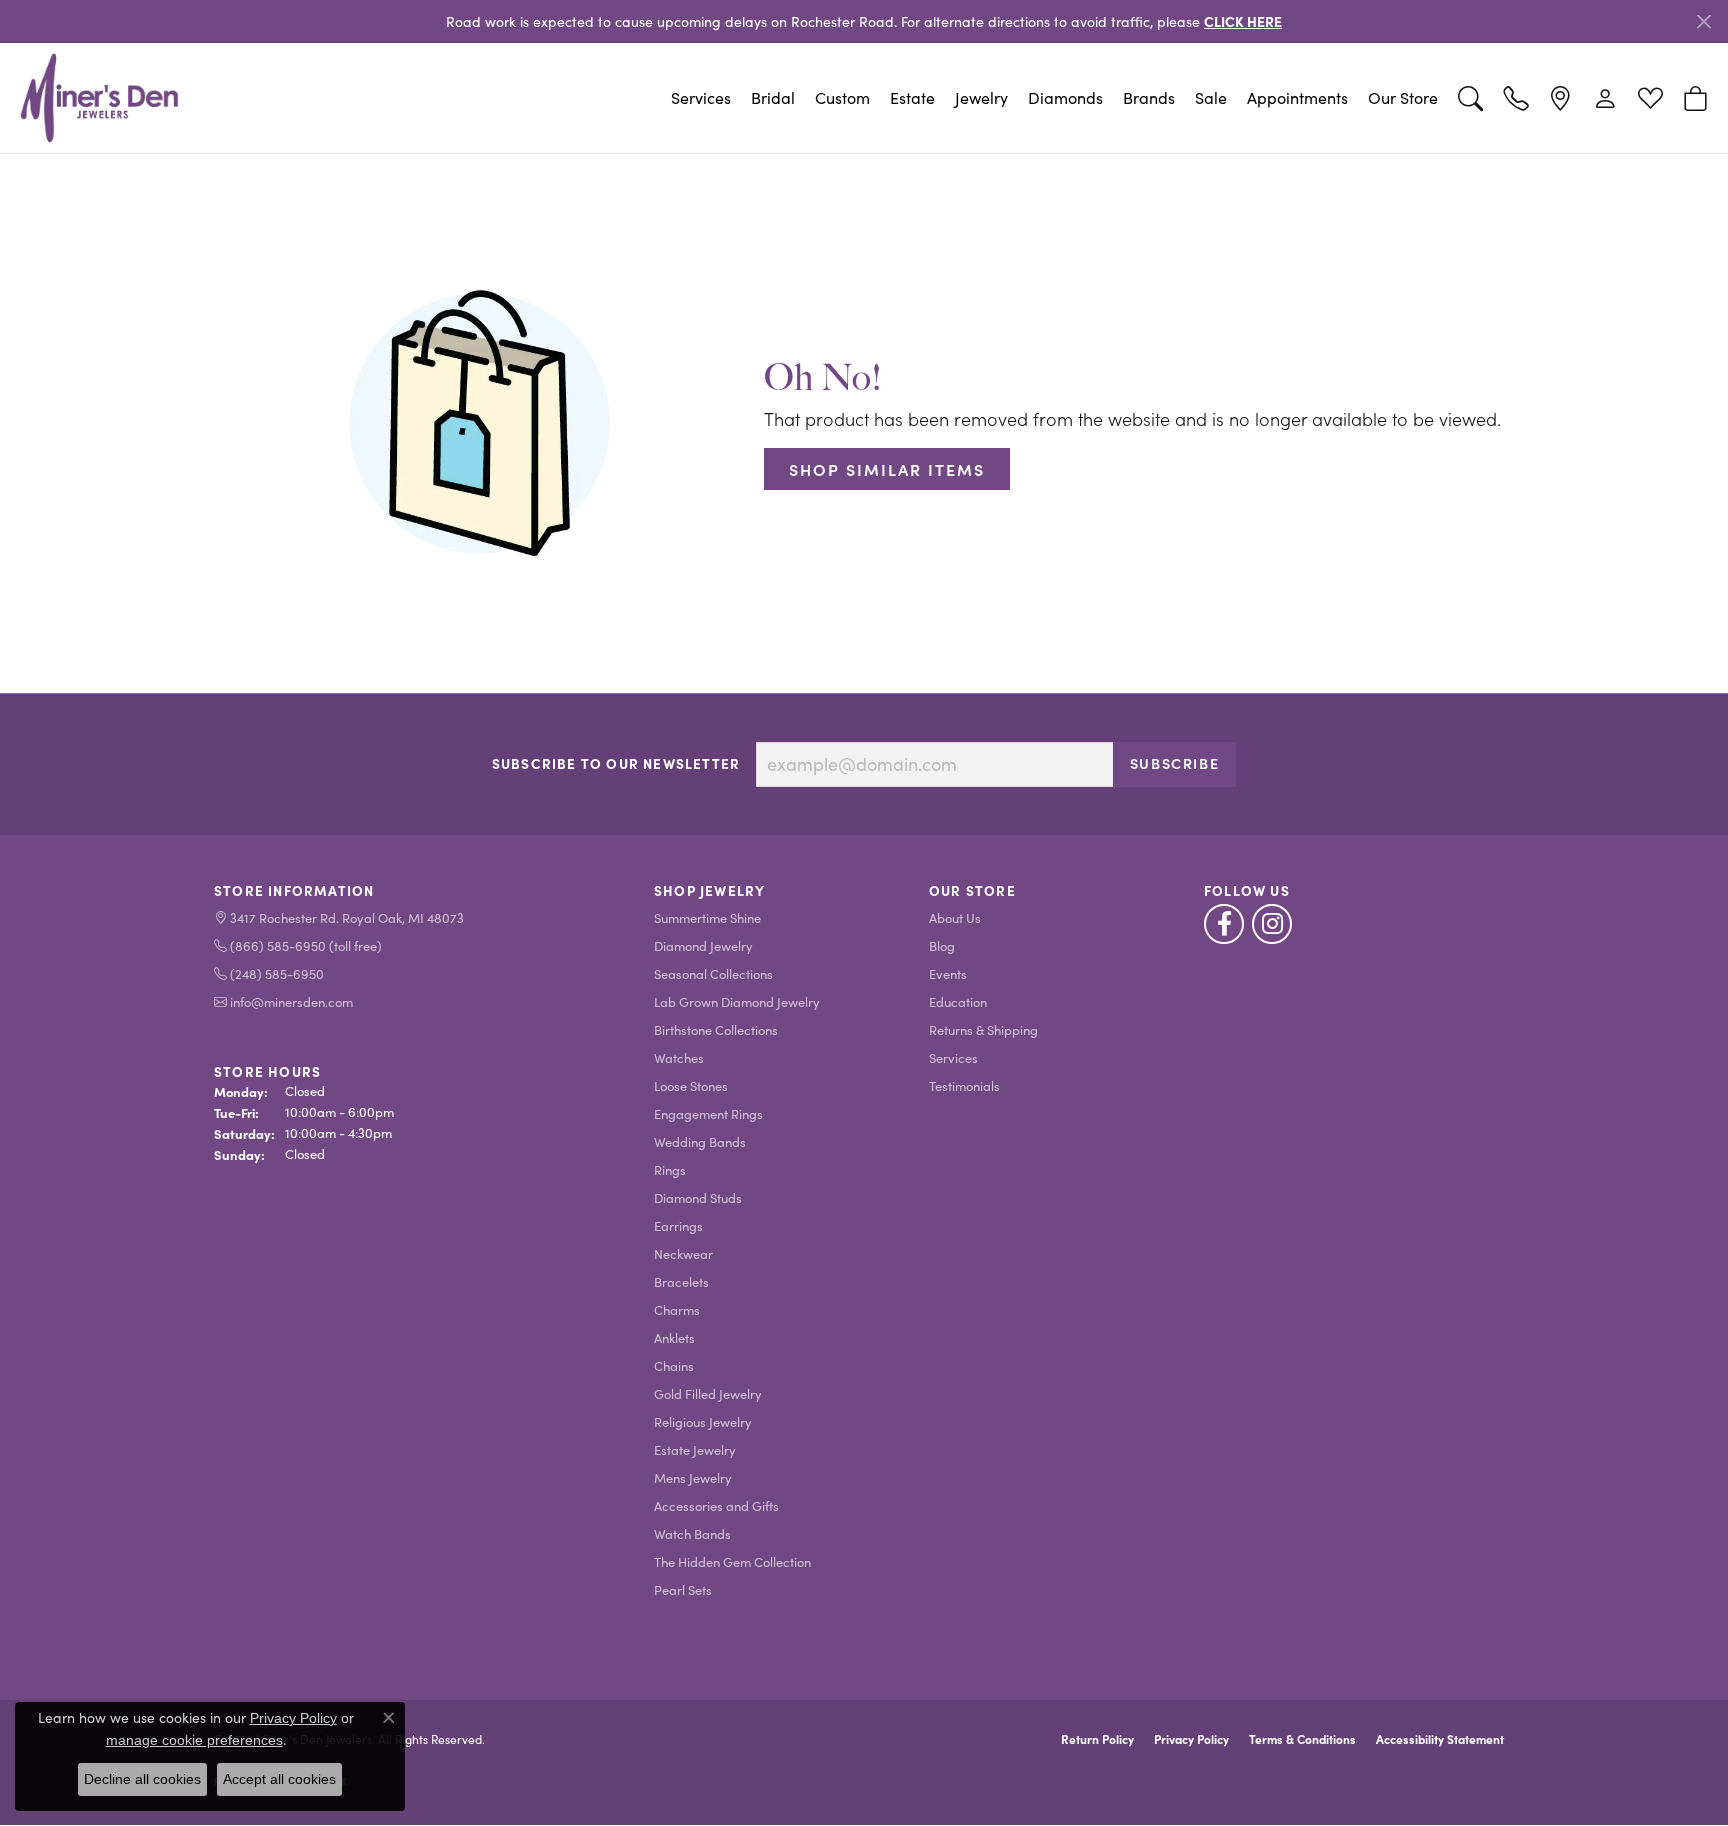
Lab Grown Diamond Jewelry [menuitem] (737, 1001)
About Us (955, 917)
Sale (1211, 97)
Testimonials (964, 1085)
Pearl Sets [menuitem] (683, 1589)
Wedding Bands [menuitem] (700, 1141)
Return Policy (1097, 1739)
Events (948, 973)
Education (958, 1001)
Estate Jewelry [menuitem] (695, 1449)
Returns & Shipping (983, 1029)
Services (701, 97)
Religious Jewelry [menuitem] (703, 1421)
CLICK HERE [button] (1243, 21)
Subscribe (1174, 763)
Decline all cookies (142, 1779)
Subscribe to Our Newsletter (616, 764)
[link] (1515, 98)
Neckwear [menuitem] (683, 1253)
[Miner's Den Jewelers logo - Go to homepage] (99, 97)
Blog (942, 945)
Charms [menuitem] (677, 1309)
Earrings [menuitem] (678, 1225)
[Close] (1703, 21)
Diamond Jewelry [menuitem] (703, 945)
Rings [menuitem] (670, 1169)
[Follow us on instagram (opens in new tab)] (1272, 924)
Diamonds (1065, 97)
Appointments (1297, 97)
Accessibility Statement (1440, 1739)
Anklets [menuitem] (674, 1337)
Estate (912, 97)
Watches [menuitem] (679, 1057)
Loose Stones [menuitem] (691, 1085)
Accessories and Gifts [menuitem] (716, 1505)
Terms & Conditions (1302, 1739)
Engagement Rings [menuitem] (708, 1113)
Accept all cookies (279, 1779)
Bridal (773, 97)
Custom (842, 97)
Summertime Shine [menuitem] (707, 917)
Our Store (1403, 97)
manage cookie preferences (194, 1740)
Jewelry (981, 97)
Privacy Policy (1191, 1739)
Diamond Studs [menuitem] (698, 1197)
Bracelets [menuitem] (681, 1281)
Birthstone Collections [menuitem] (716, 1029)
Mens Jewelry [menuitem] (693, 1477)
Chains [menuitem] (674, 1365)
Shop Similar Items (887, 469)
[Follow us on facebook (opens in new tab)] (1224, 924)
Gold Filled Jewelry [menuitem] (708, 1393)
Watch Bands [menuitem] (692, 1533)
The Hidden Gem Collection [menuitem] (732, 1561)
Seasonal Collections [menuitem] (713, 973)
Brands (1149, 97)
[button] (1470, 98)
